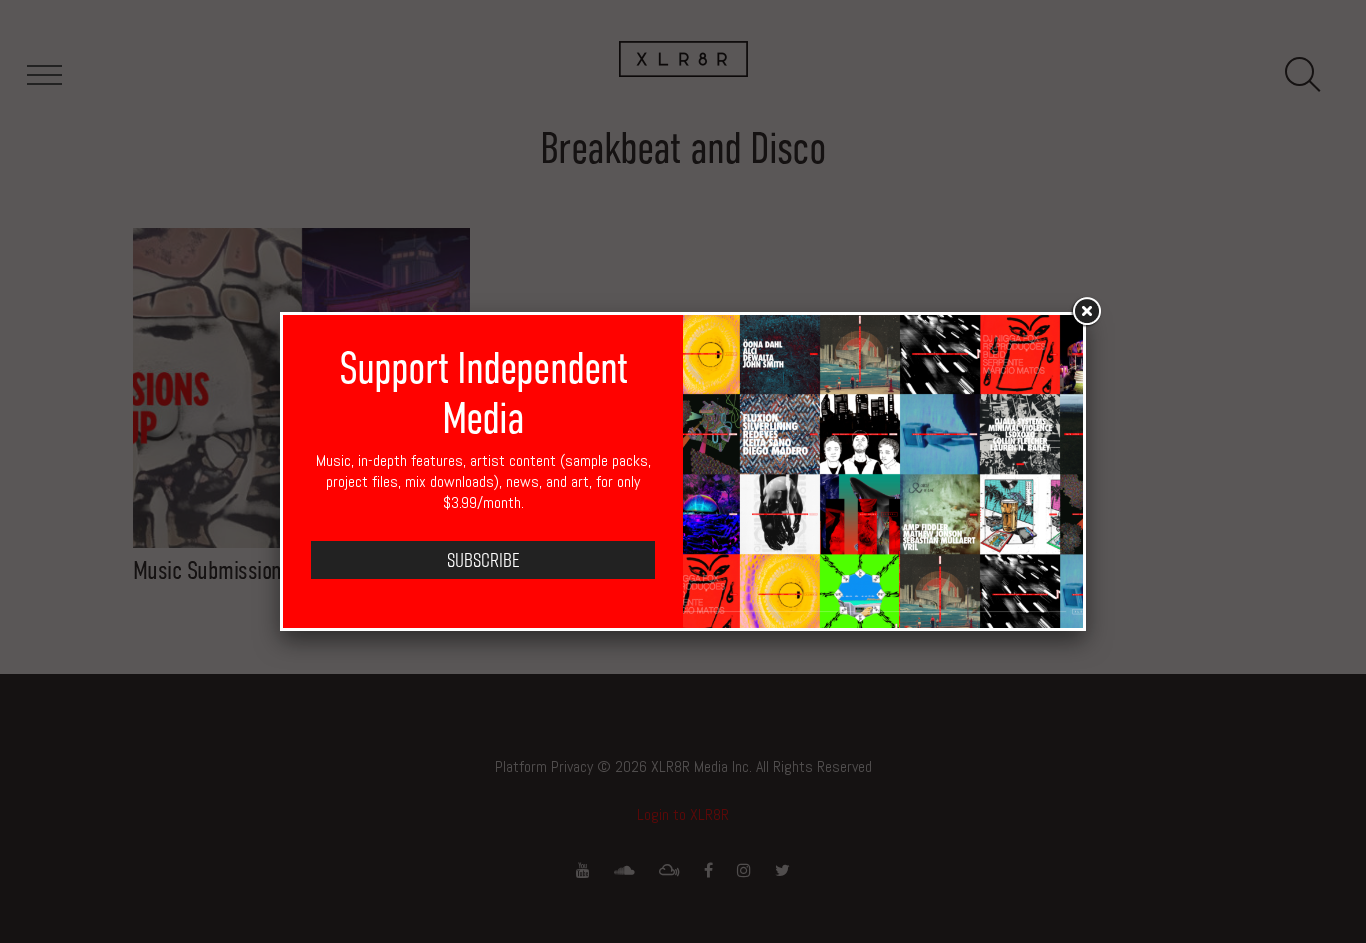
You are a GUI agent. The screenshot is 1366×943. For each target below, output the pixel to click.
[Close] (1086, 312)
